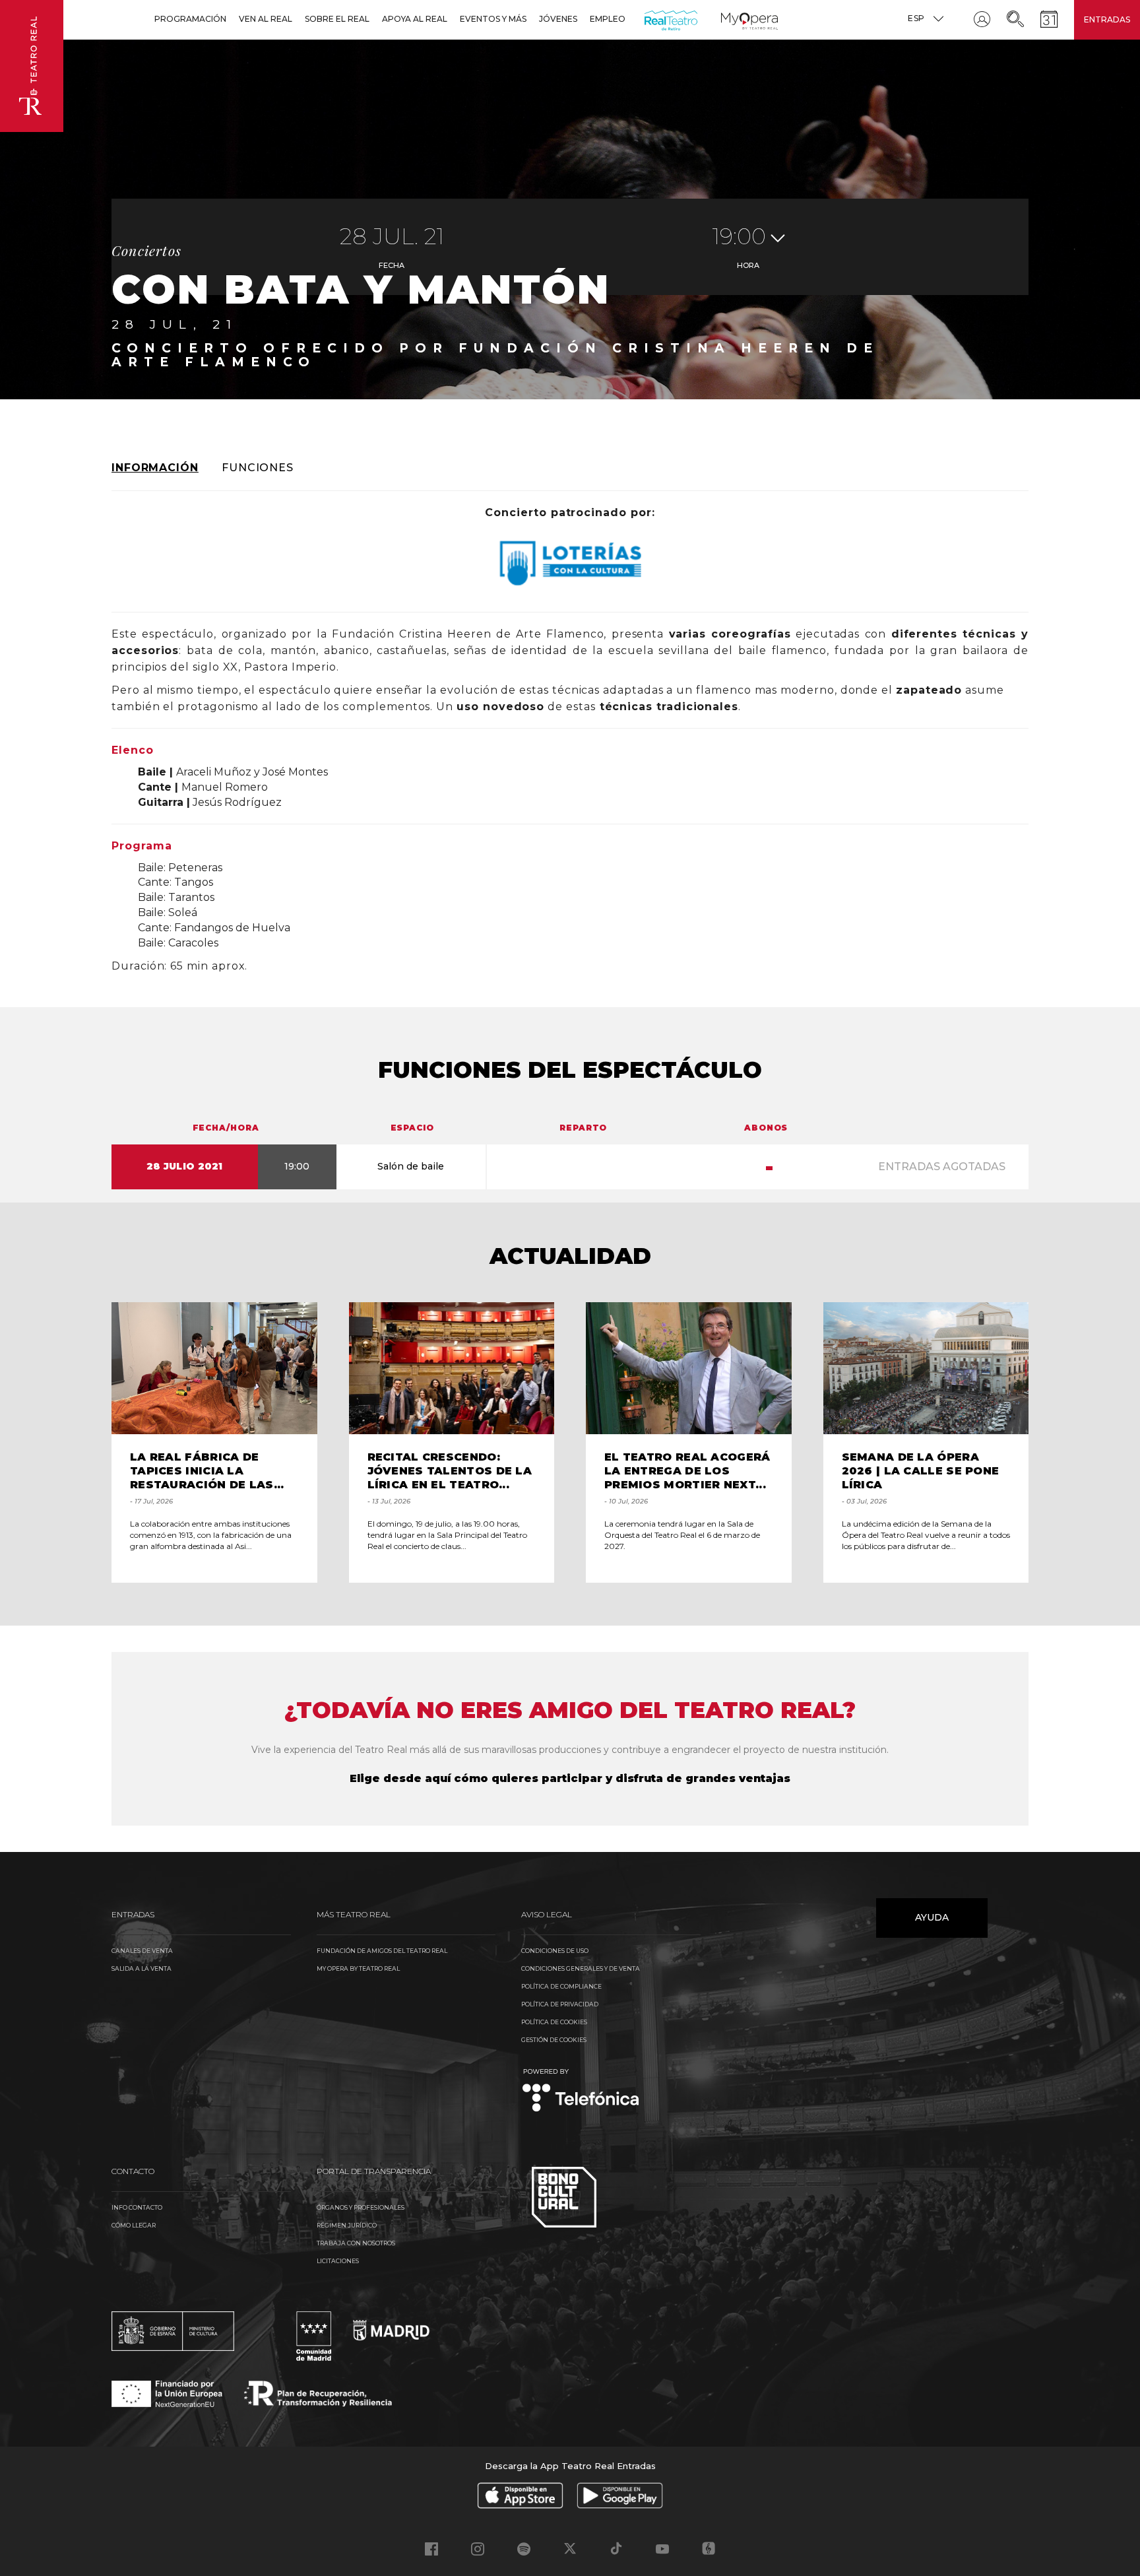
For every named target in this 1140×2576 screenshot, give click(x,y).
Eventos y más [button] (493, 19)
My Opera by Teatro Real (358, 1968)
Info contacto (137, 2207)
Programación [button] (190, 19)
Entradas (1107, 19)
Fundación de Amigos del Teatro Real (382, 1951)
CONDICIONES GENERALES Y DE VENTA (581, 1968)
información (155, 468)
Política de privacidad (560, 2004)
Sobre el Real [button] (337, 19)
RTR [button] (647, 19)
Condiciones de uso (555, 1951)
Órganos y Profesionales (361, 2207)
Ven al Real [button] (266, 19)
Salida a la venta (142, 1968)
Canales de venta (142, 1951)
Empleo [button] (608, 19)
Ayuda (932, 1917)
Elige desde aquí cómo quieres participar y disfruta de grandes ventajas (570, 1778)
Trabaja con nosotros (356, 2243)
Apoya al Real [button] (415, 19)
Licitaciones (338, 2261)
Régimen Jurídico (347, 2225)
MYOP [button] (729, 19)
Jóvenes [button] (558, 19)
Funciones (258, 468)
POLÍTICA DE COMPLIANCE (561, 1986)
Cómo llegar (134, 2225)
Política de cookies (554, 2022)
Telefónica (581, 2091)
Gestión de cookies (554, 2040)
